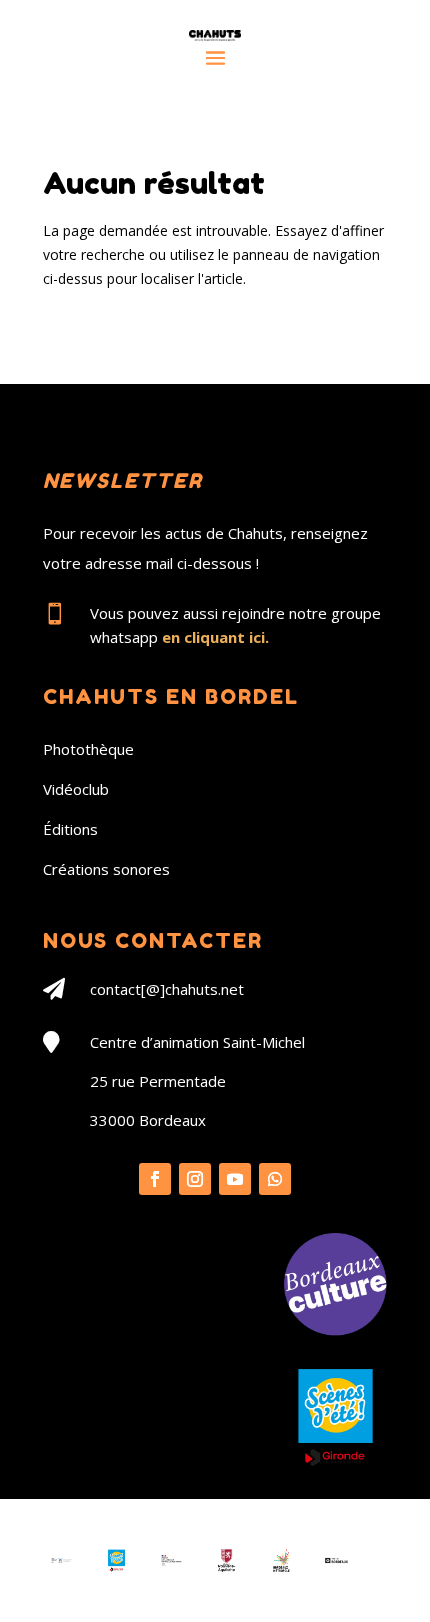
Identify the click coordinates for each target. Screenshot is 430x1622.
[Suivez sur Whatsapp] (275, 1179)
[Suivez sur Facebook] (155, 1179)
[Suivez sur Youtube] (235, 1179)
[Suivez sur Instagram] (195, 1179)
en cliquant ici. (215, 637)
